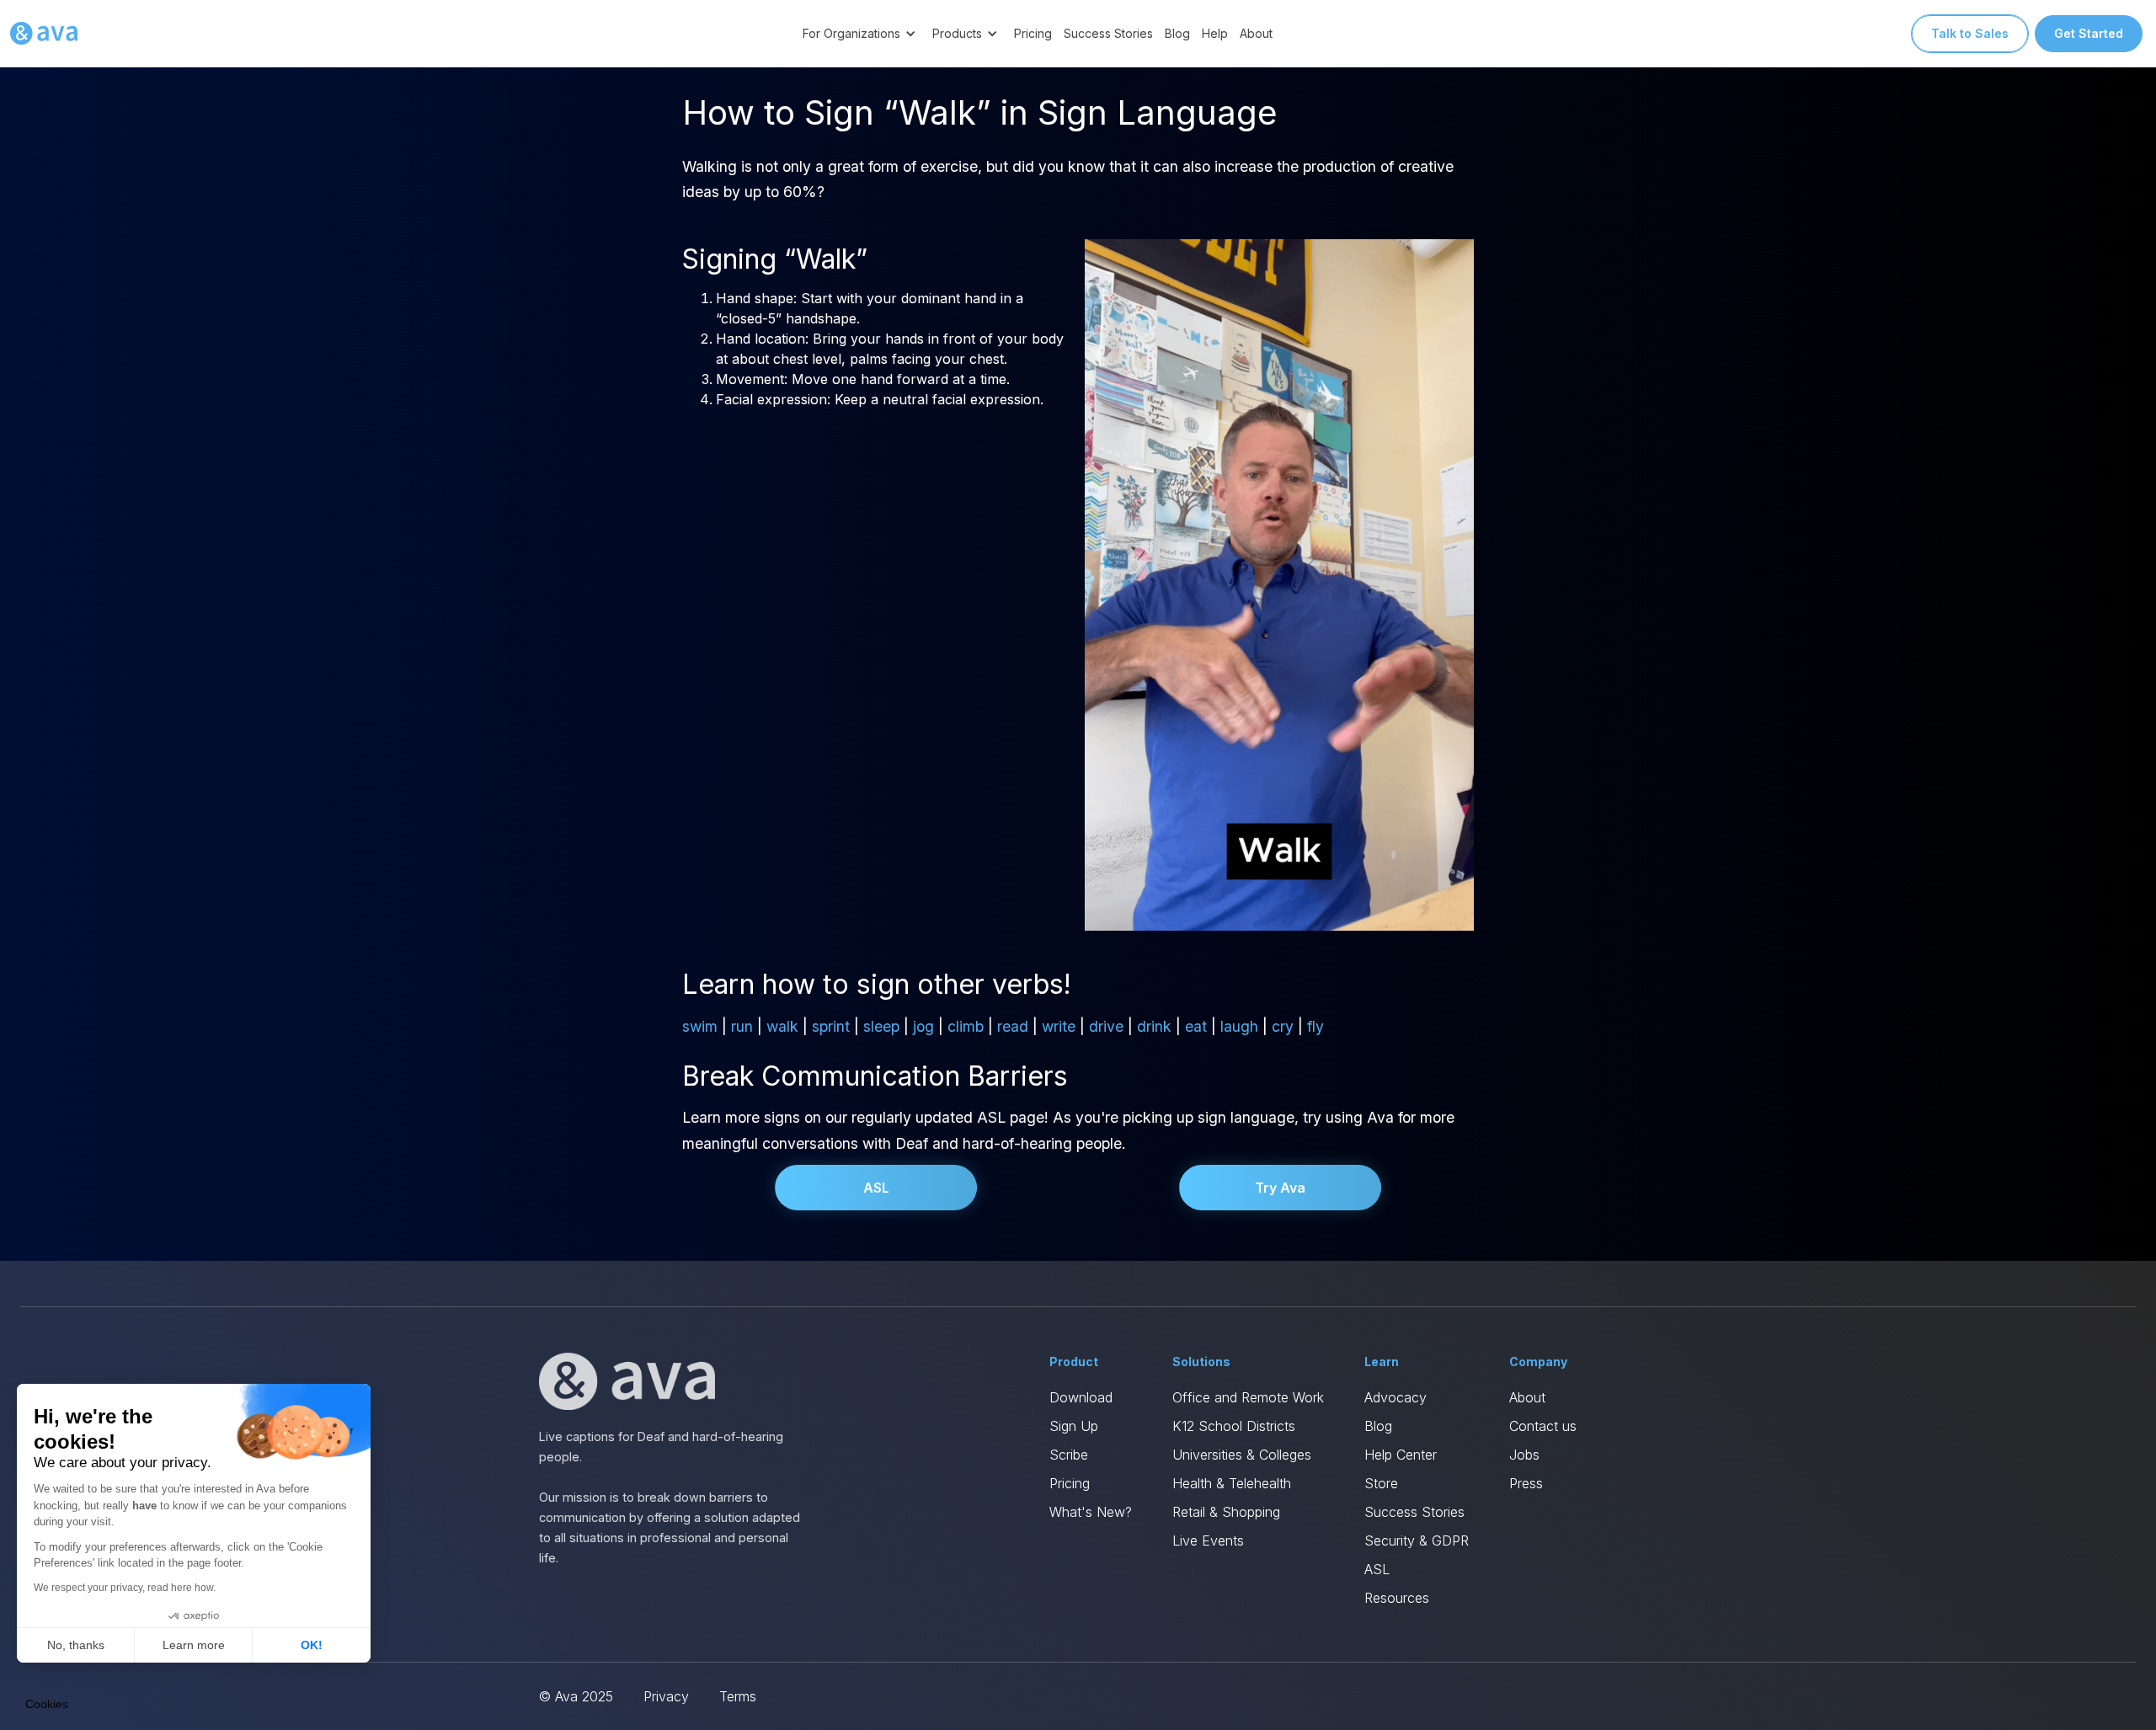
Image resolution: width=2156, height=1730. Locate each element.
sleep (881, 1026)
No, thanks (76, 1645)
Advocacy (1396, 1397)
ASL (876, 1188)
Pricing (1033, 33)
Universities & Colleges (1242, 1455)
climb (966, 1026)
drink (1154, 1026)
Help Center (1401, 1455)
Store (1381, 1483)
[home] (44, 34)
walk (782, 1026)
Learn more (194, 1645)
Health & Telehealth (1232, 1483)
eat (1196, 1026)
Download (1081, 1397)
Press (1526, 1483)
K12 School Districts (1234, 1426)
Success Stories (1108, 33)
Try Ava (1280, 1188)
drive (1106, 1026)
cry (1283, 1026)
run (742, 1026)
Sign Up (1074, 1426)
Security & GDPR (1417, 1540)
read (1013, 1026)
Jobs (1524, 1455)
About (1256, 33)
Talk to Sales (1970, 33)
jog (923, 1026)
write (1059, 1026)
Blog (1177, 33)
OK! (312, 1645)
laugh (1239, 1026)
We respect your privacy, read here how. (125, 1588)
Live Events (1208, 1540)
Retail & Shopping (1226, 1512)
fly (1315, 1026)
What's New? (1091, 1512)
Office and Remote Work (1248, 1397)
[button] (862, 33)
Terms (738, 1696)
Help (1215, 33)
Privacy (666, 1696)
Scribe (1069, 1455)
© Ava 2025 (576, 1696)
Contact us (1543, 1426)
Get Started (2089, 33)
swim (700, 1026)
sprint (831, 1026)
